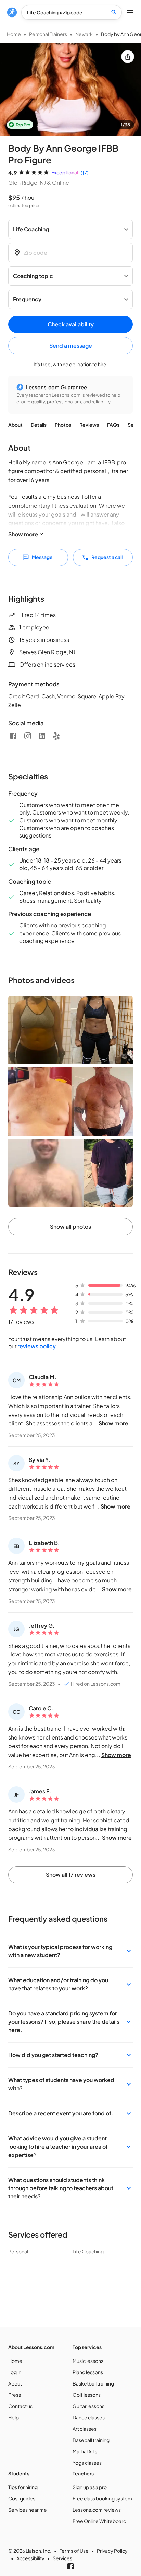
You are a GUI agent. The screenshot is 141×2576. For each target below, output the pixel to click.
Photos (63, 425)
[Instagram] (28, 736)
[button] (70, 1951)
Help (14, 2417)
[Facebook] (13, 736)
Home (14, 34)
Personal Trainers (48, 34)
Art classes (85, 2429)
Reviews (89, 425)
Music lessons (88, 2361)
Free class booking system (102, 2498)
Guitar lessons (88, 2406)
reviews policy (37, 1346)
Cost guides (22, 2498)
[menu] (12, 12)
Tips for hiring (23, 2487)
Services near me (28, 2510)
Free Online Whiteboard (99, 2521)
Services (62, 2558)
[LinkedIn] (42, 736)
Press (15, 2395)
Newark (84, 34)
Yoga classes (87, 2463)
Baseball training (91, 2440)
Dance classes (89, 2417)
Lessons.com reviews (97, 2510)
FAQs (113, 425)
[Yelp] (56, 736)
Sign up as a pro (90, 2487)
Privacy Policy (112, 2551)
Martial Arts (85, 2451)
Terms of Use (74, 2551)
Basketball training (93, 2383)
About (15, 425)
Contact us (20, 2406)
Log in (15, 2372)
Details (39, 425)
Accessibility (30, 2558)
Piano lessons (88, 2372)
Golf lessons (87, 2395)
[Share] (128, 57)
